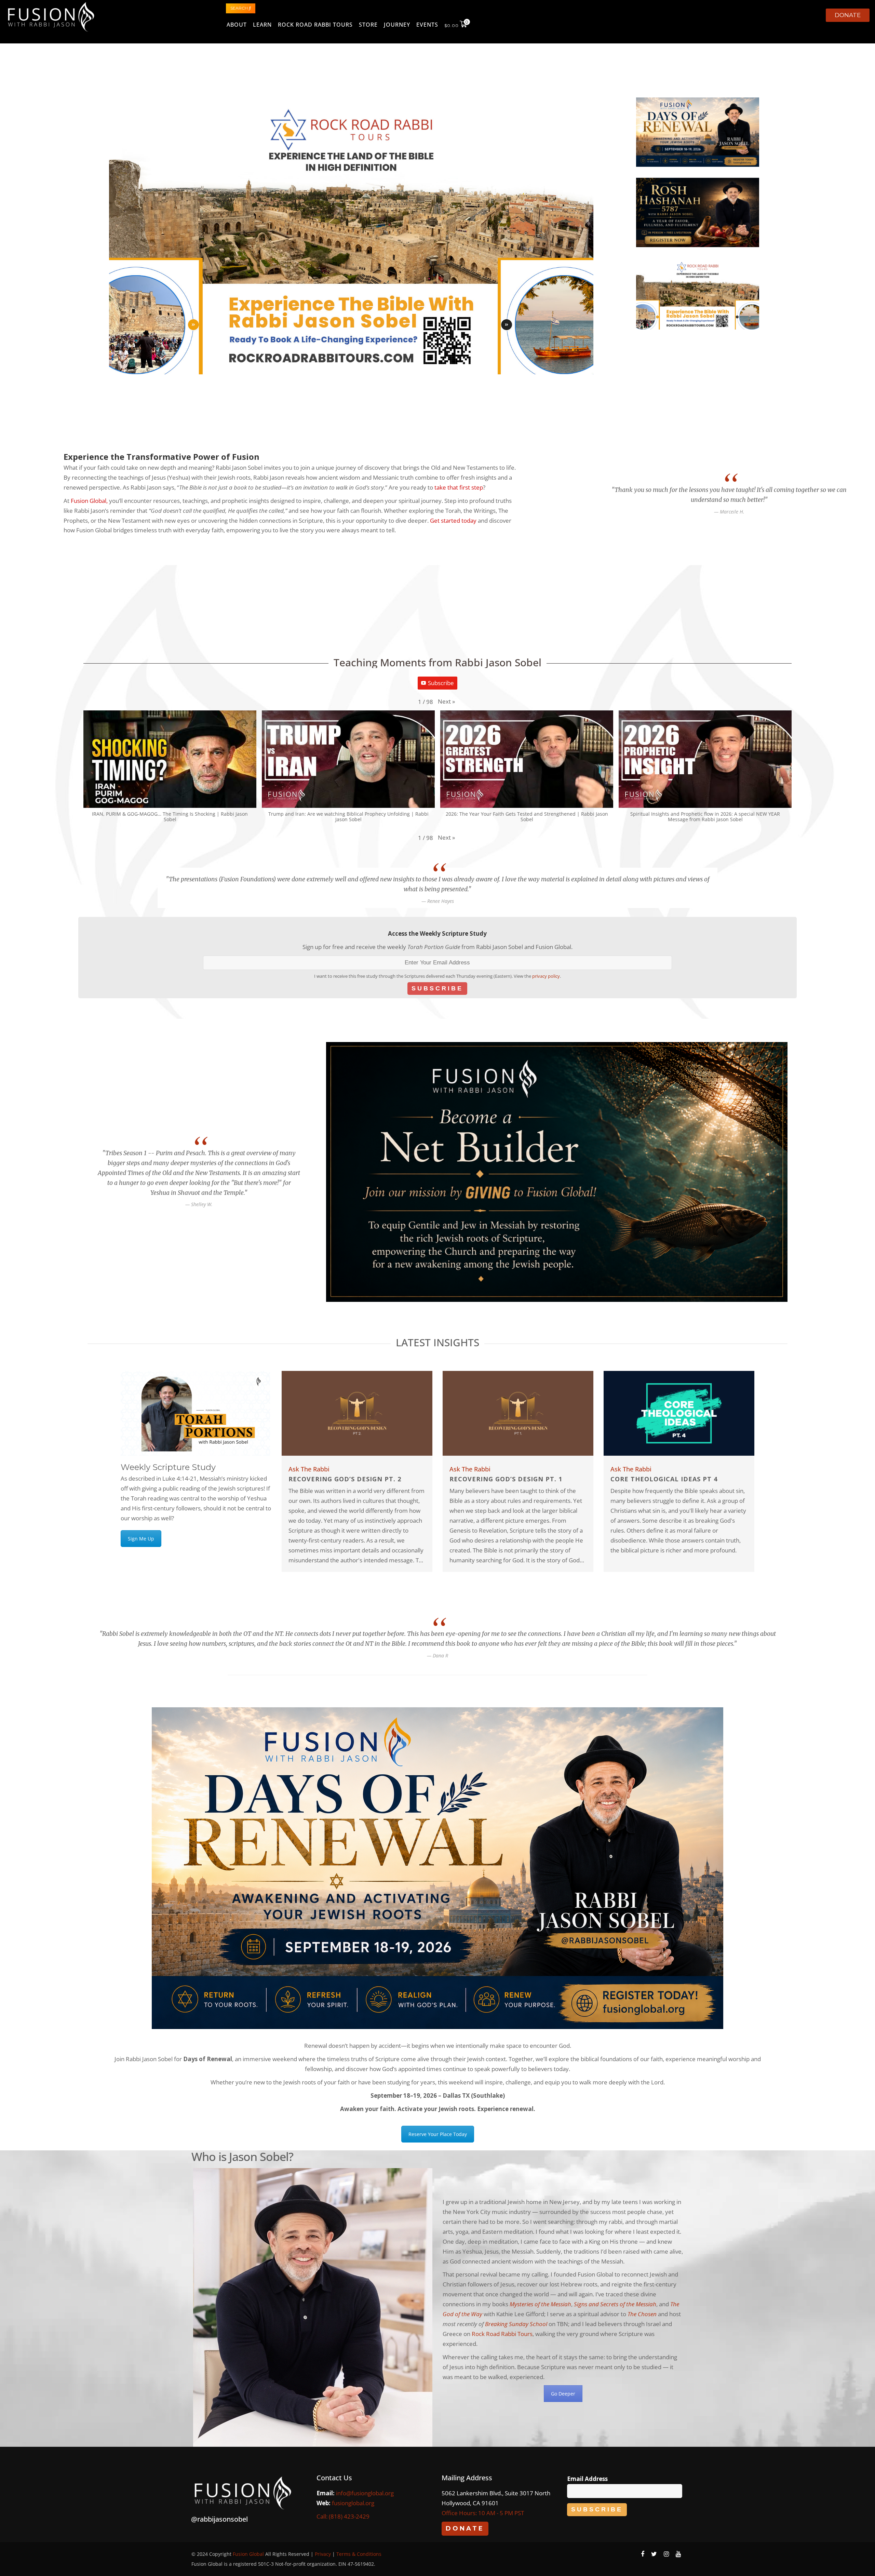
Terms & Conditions (359, 2554)
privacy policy (546, 976)
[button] (446, 702)
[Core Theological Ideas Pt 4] (679, 1412)
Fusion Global (89, 501)
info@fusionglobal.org (365, 2493)
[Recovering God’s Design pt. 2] (357, 1412)
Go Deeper (563, 2394)
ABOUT (237, 25)
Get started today (453, 520)
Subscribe (441, 683)
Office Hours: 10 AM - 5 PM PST (483, 2513)
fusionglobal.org (353, 2503)
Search (240, 8)
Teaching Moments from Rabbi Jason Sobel (437, 662)
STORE (368, 25)
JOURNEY (397, 25)
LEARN (262, 25)
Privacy (323, 2554)
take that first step (459, 487)
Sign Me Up (141, 1539)
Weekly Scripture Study (168, 1467)
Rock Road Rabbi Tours (502, 2334)
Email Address (587, 2479)
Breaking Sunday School (516, 2324)
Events (427, 25)
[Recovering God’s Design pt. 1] (518, 1412)
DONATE (848, 15)
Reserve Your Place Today (438, 2134)
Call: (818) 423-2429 (343, 2516)
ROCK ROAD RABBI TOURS (315, 25)
